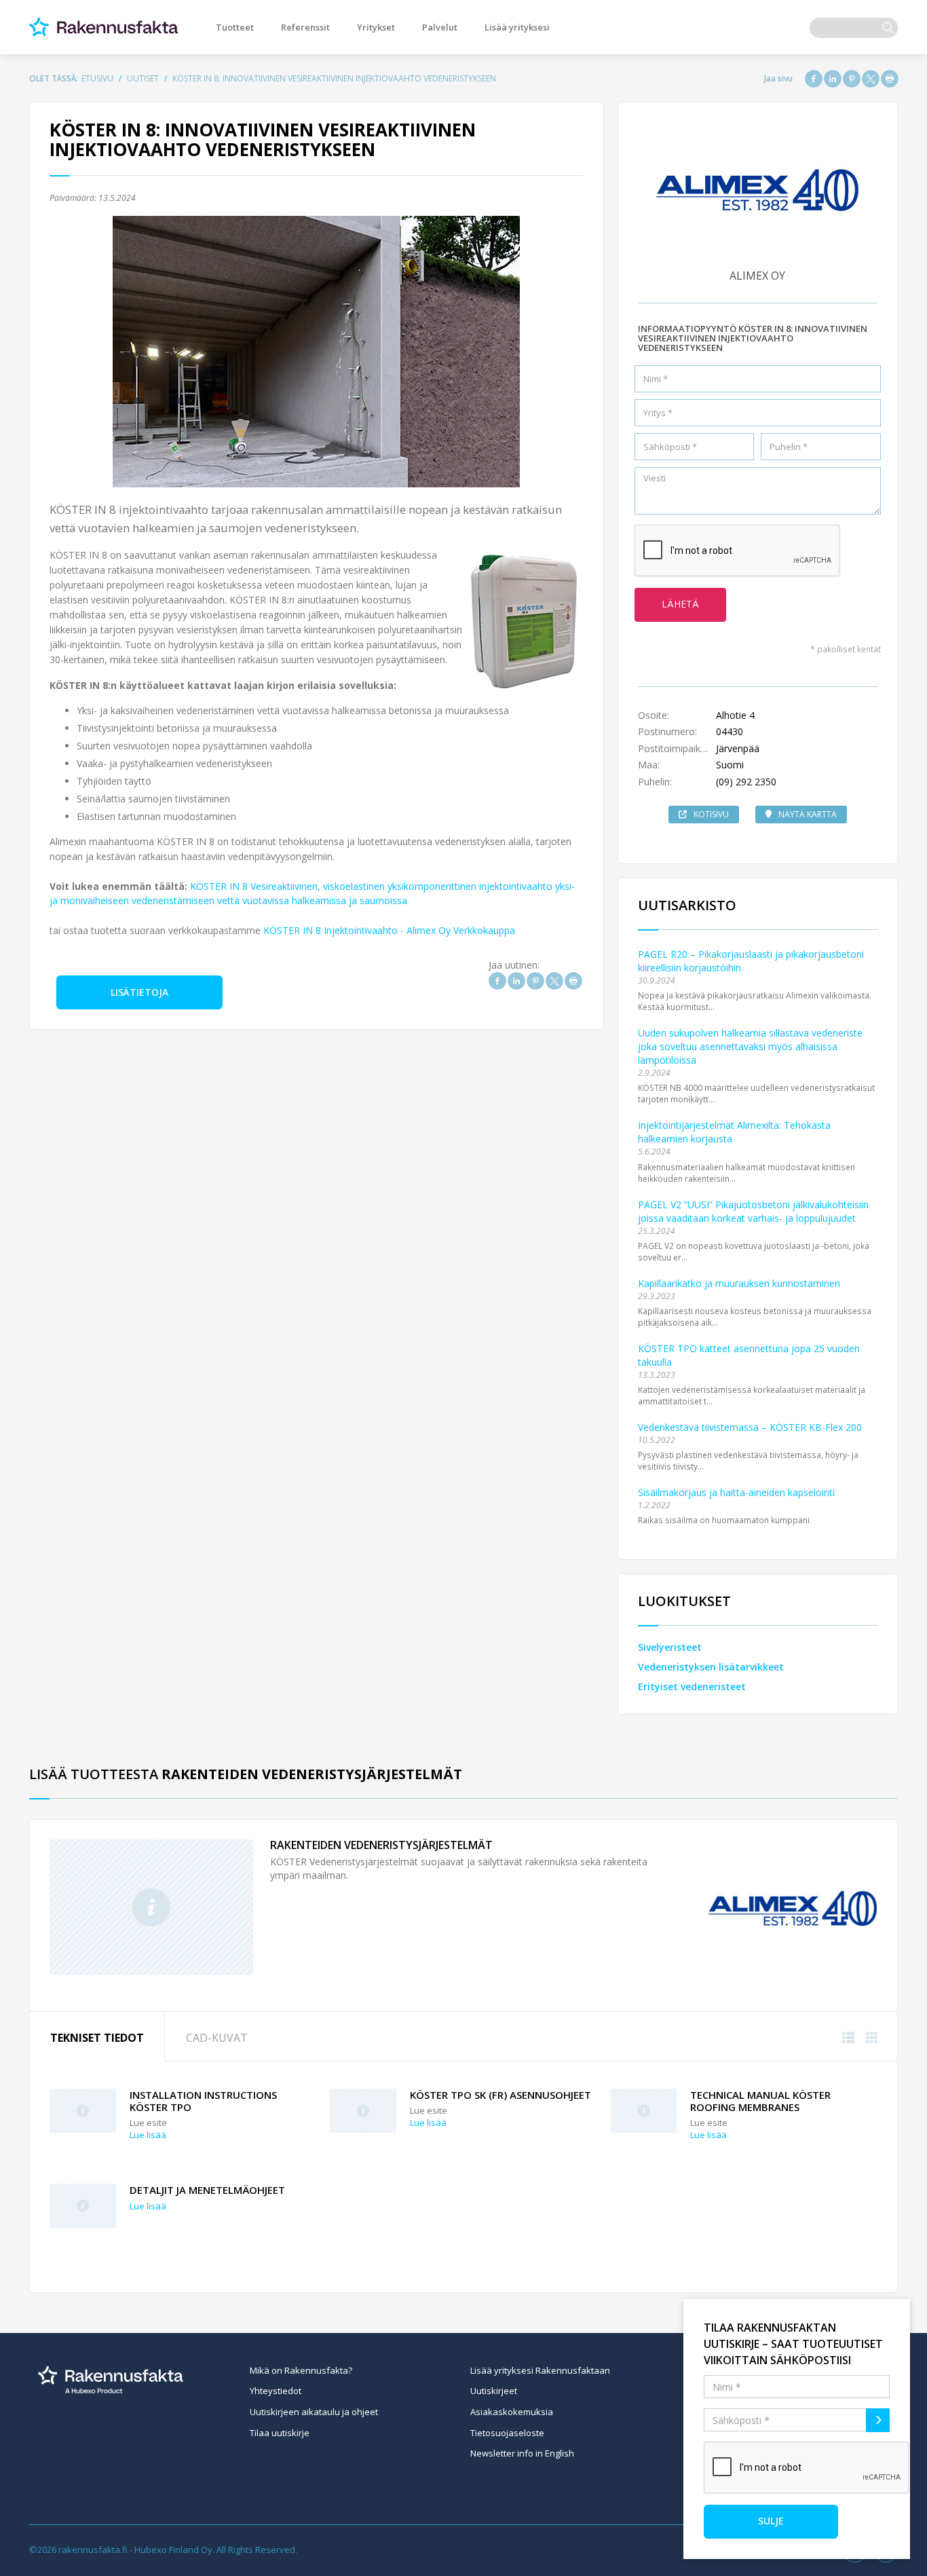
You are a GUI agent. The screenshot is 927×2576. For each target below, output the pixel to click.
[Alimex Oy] (793, 1907)
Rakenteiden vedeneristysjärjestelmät (381, 1845)
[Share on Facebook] (814, 79)
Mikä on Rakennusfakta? (301, 2370)
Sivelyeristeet (670, 1647)
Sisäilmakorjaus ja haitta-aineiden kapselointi (736, 1492)
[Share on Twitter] (871, 79)
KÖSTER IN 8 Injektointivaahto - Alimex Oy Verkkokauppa (389, 930)
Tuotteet (235, 27)
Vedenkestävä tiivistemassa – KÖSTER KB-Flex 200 (750, 1427)
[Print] (890, 79)
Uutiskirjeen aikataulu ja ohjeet (314, 2412)
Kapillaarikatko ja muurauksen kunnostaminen (739, 1283)
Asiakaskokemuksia (512, 2412)
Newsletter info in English (522, 2453)
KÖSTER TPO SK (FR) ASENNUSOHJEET (500, 2095)
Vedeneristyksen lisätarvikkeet (711, 1667)
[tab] (97, 2037)
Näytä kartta (808, 814)
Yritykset (376, 27)
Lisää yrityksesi (517, 27)
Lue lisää (148, 2135)
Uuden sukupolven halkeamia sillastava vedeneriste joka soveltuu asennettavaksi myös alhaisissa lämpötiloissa (750, 1046)
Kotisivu (711, 814)
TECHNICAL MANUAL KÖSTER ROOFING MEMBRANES (760, 2101)
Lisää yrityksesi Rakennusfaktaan (540, 2370)
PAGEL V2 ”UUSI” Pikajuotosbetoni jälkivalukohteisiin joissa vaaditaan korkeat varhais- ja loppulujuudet (753, 1211)
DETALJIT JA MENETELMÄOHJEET (207, 2190)
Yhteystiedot (276, 2391)
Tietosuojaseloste (507, 2433)
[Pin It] (852, 79)
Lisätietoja (139, 992)
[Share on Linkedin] (833, 79)
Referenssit (305, 27)
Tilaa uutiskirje (280, 2433)
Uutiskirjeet (494, 2391)
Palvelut (440, 27)
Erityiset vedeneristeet (692, 1686)
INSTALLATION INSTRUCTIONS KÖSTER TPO (203, 2101)
